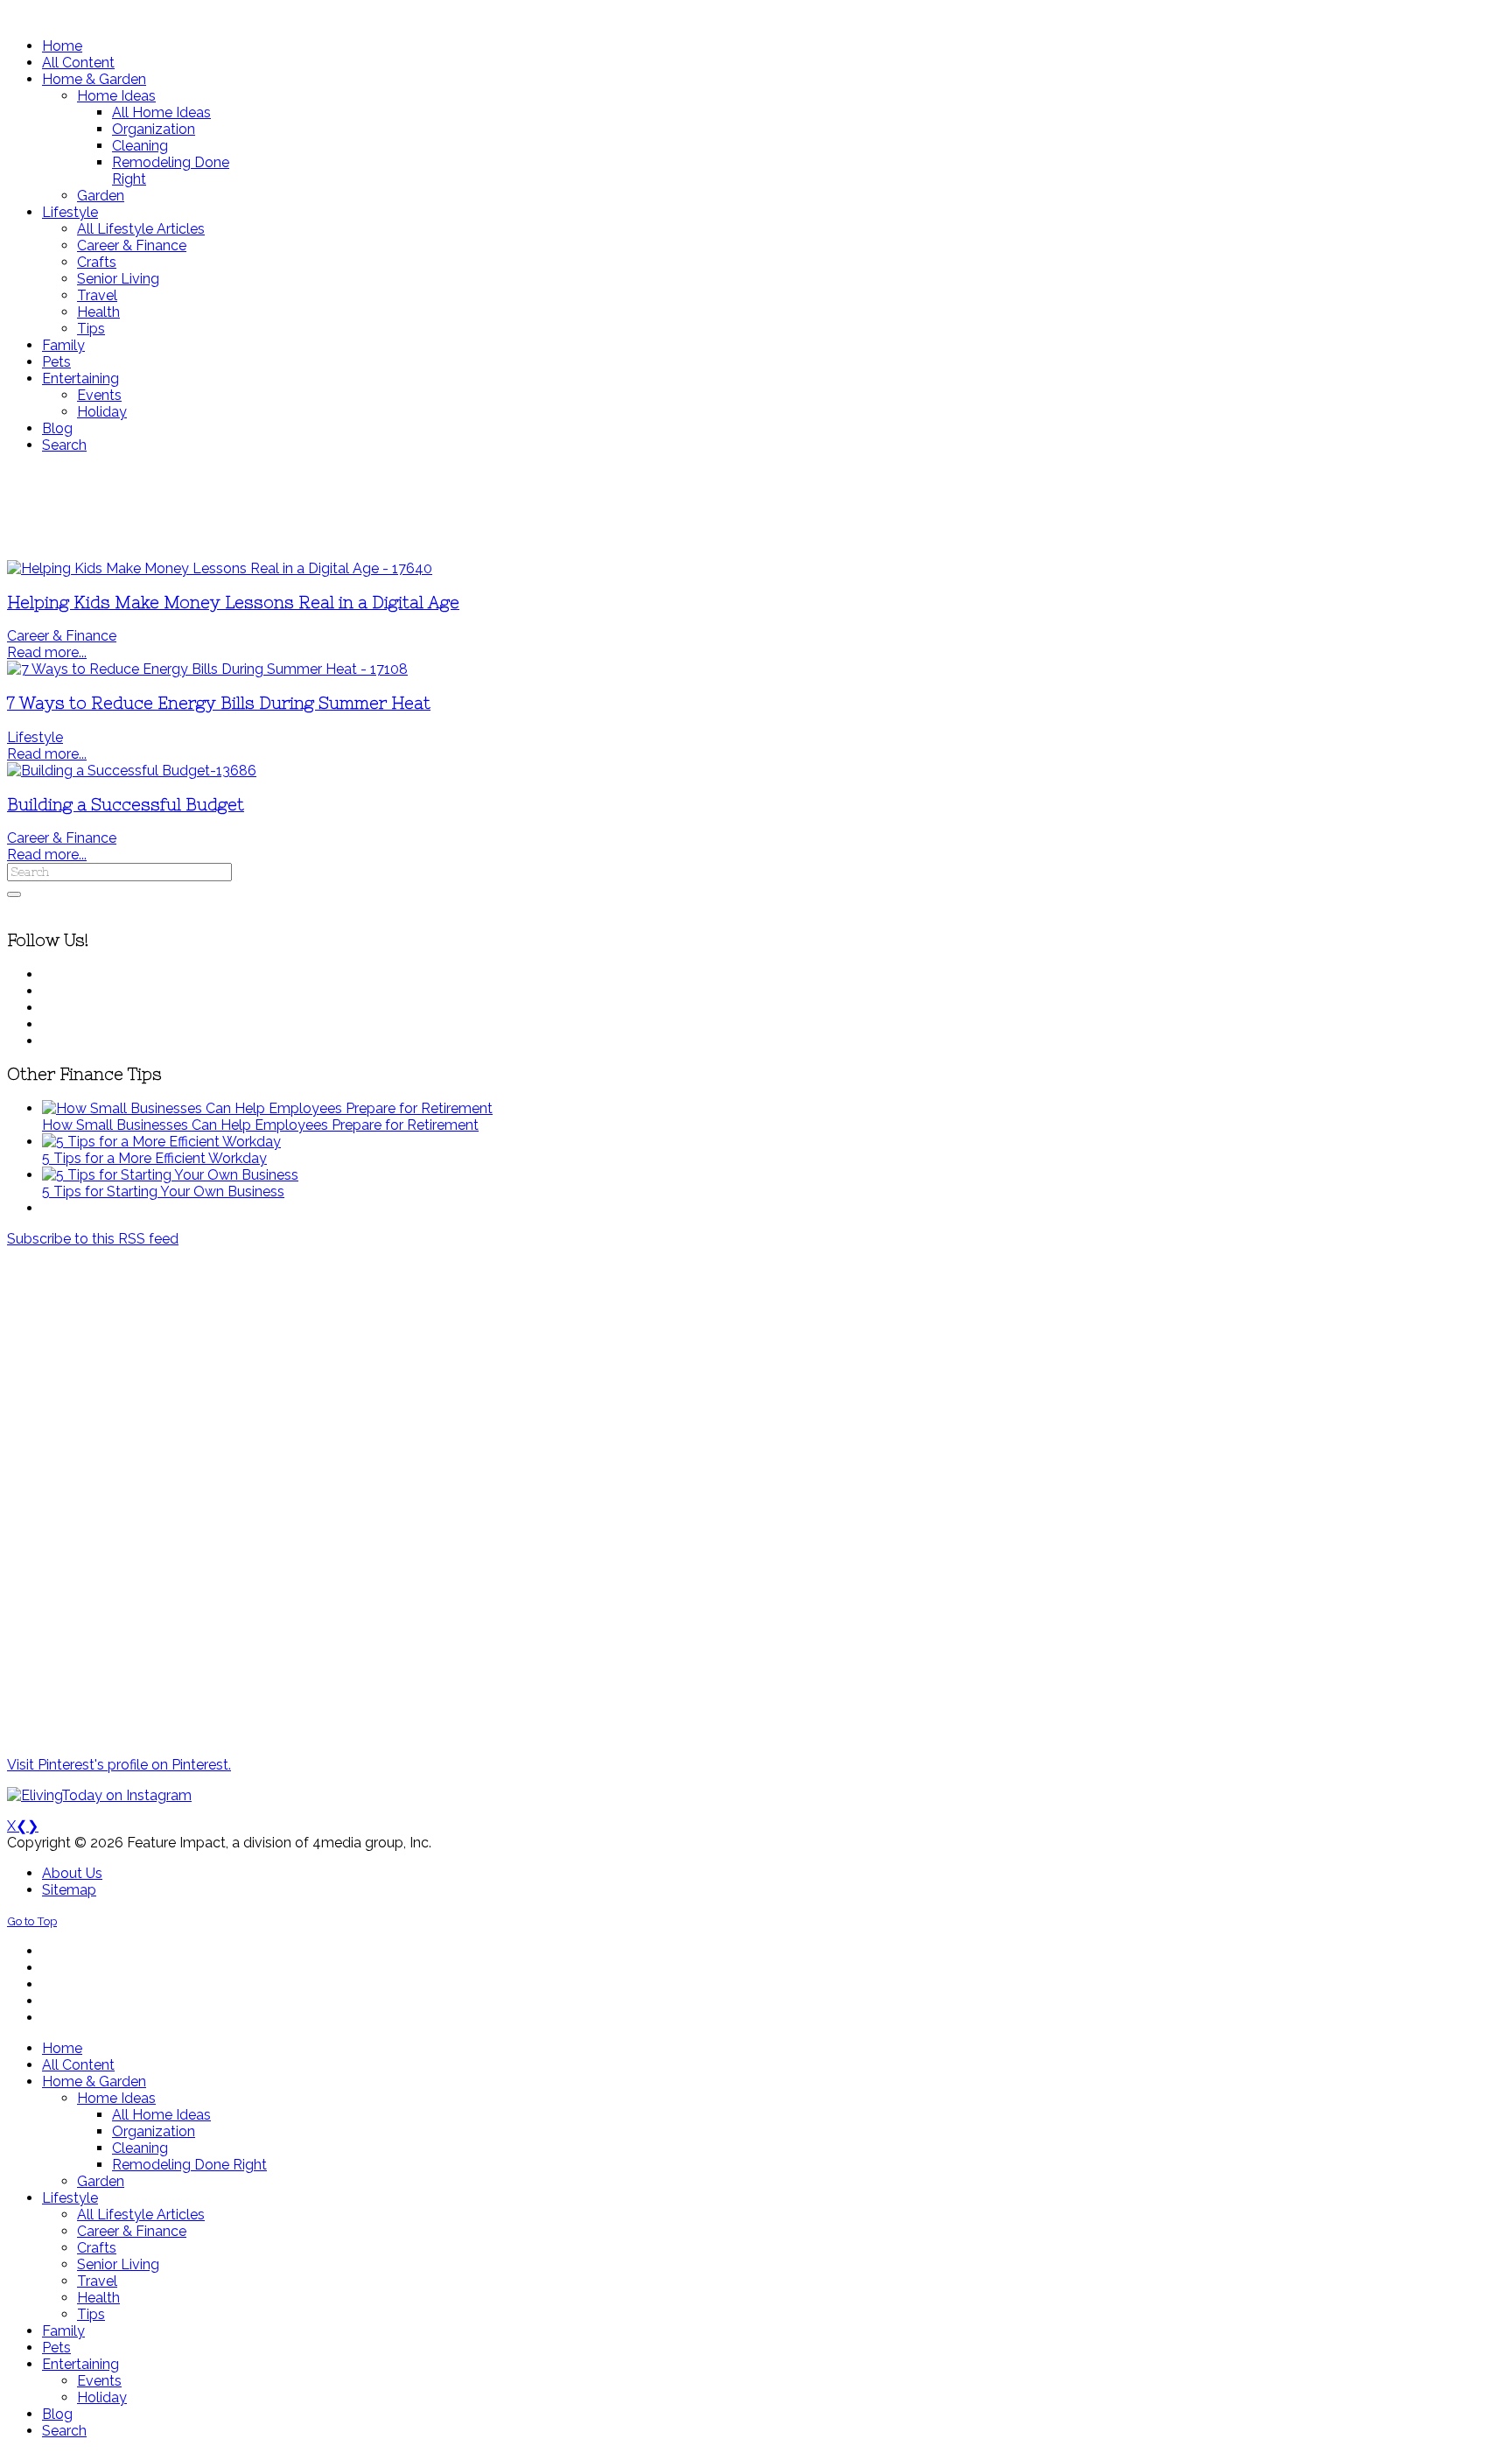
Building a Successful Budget (126, 805)
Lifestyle (35, 737)
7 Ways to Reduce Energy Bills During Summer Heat (219, 703)
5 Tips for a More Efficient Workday (154, 1158)
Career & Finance (62, 636)
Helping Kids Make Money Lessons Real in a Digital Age (233, 603)
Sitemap (69, 1890)
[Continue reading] (267, 1108)
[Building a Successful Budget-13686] (132, 771)
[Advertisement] (519, 507)
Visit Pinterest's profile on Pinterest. (119, 1765)
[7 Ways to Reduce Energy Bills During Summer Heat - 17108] (207, 669)
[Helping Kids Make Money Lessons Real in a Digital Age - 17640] (220, 568)
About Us (72, 1873)
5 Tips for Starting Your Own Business (163, 1191)
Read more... (47, 652)
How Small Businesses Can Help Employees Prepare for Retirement (260, 1125)
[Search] (14, 894)
